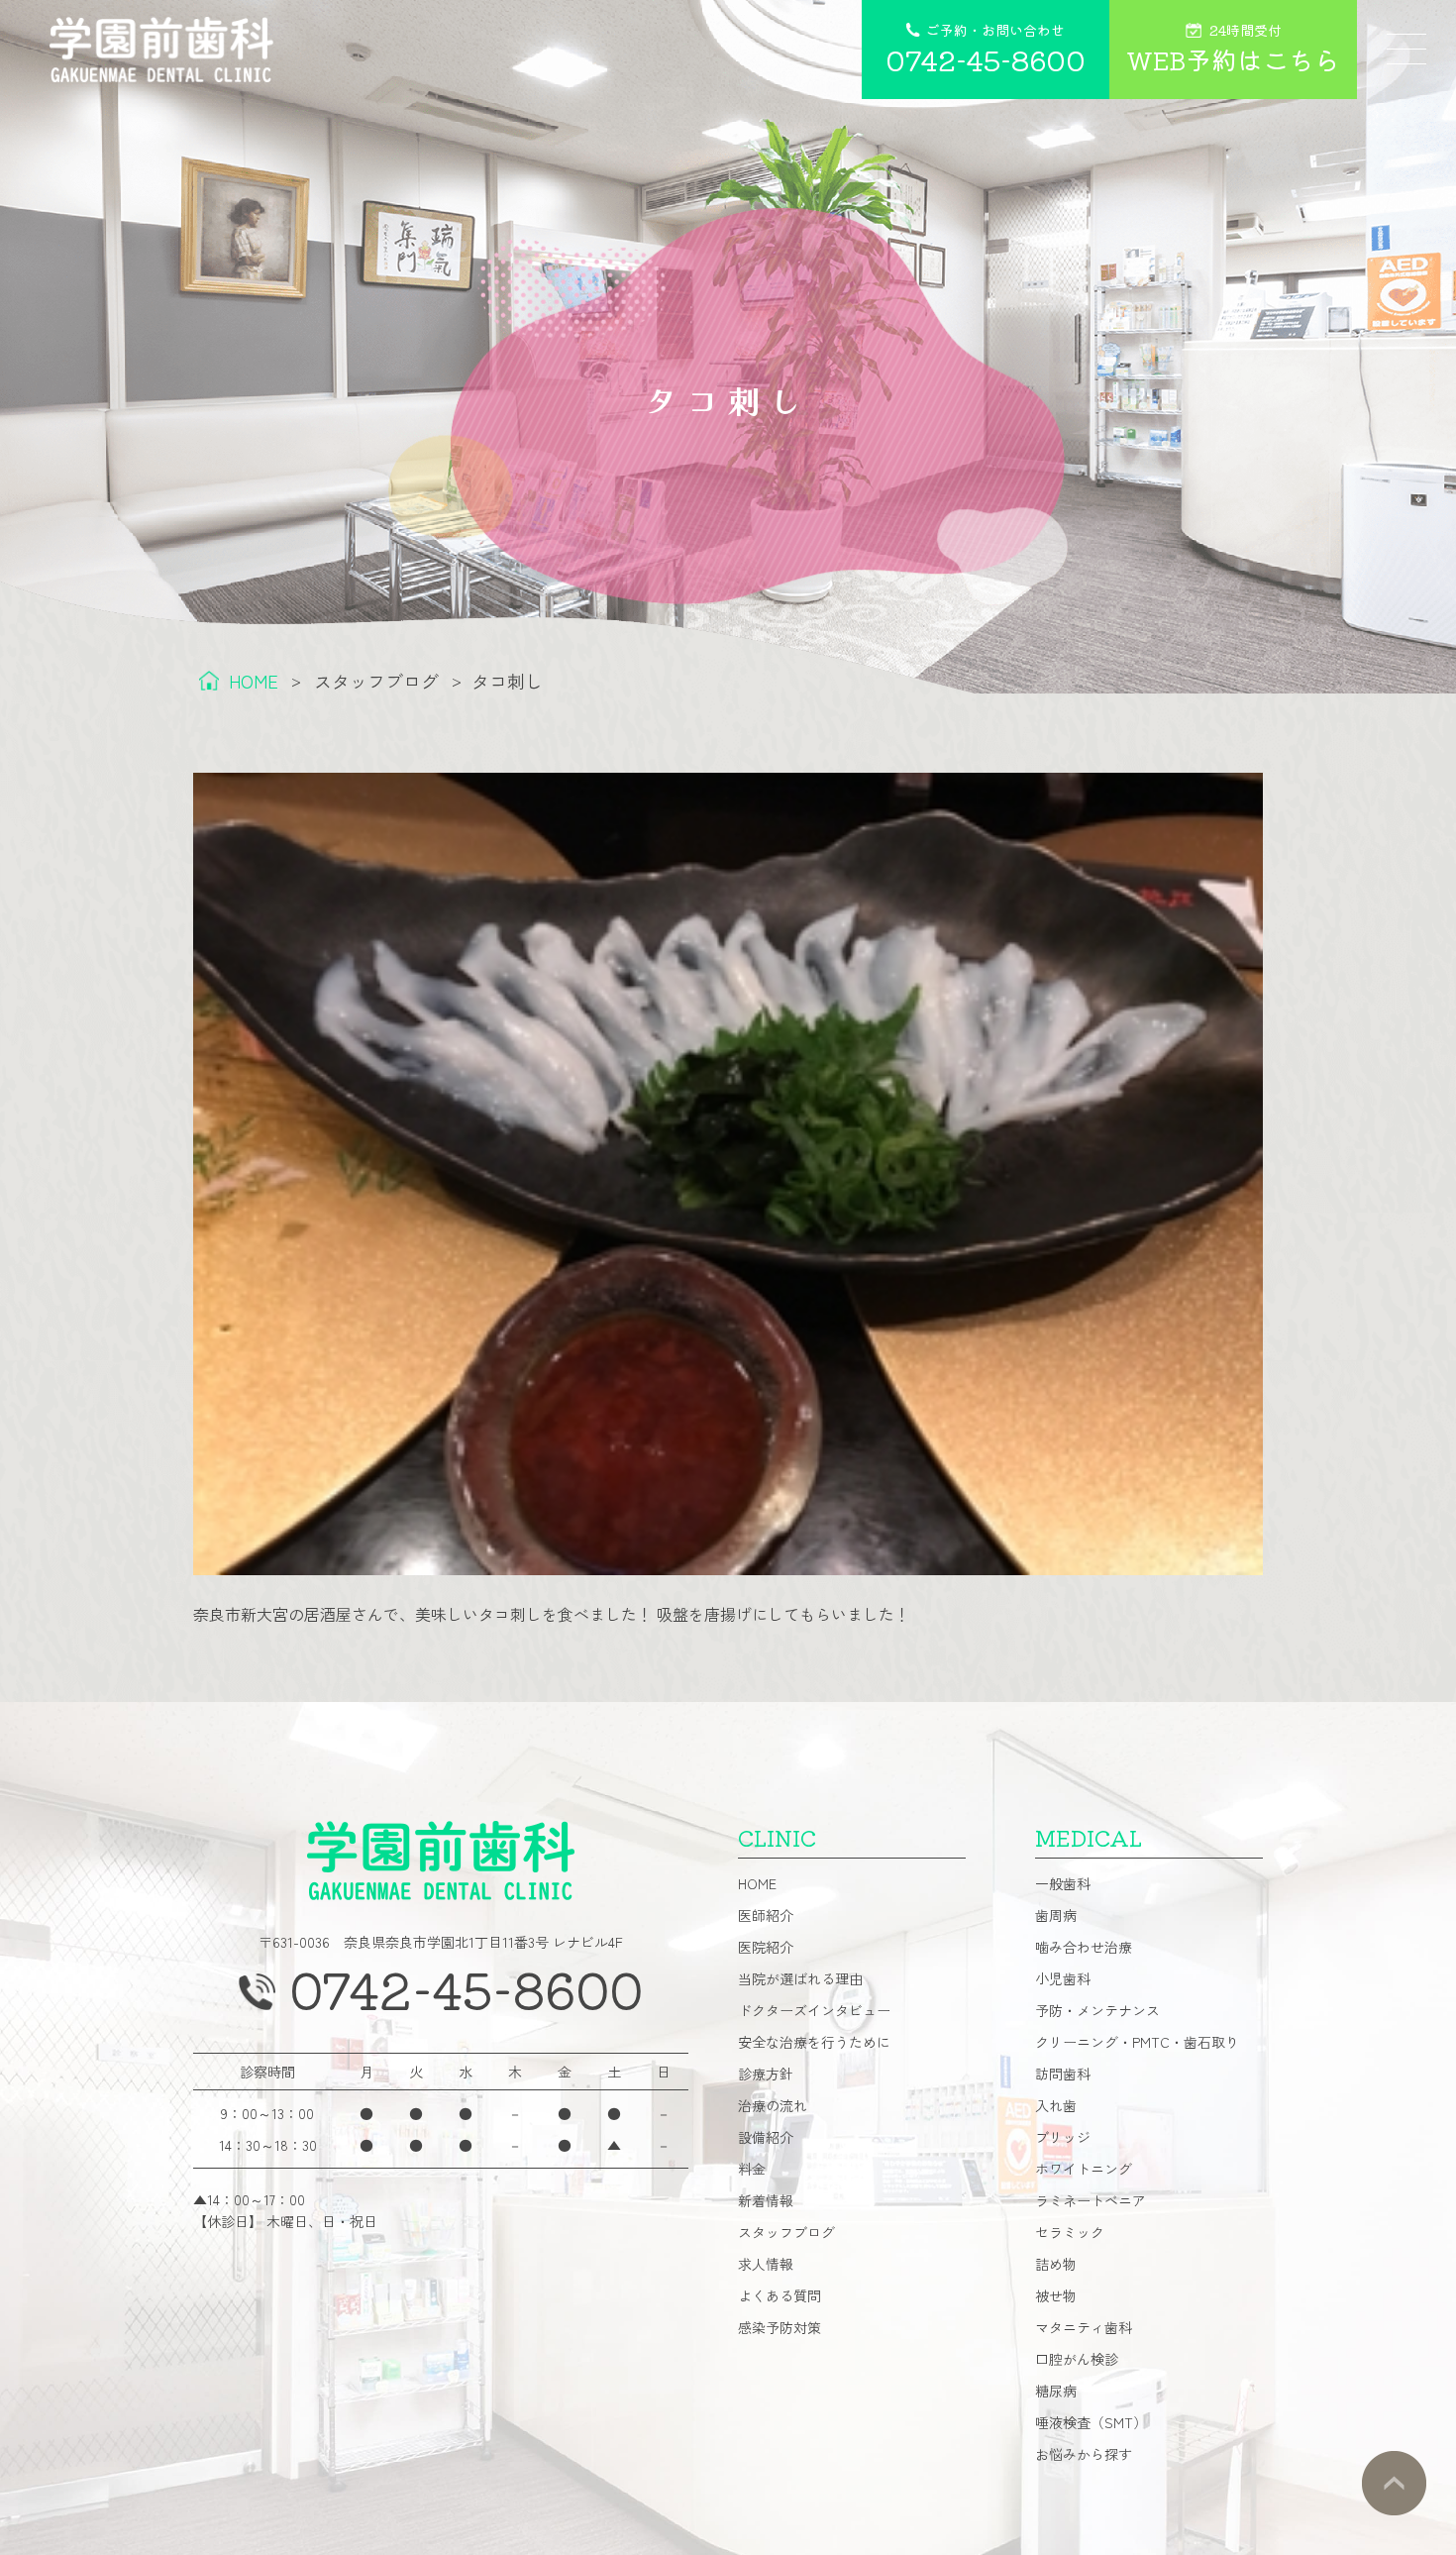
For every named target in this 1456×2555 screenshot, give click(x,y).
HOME (757, 1883)
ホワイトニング (1084, 2169)
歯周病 (1056, 1915)
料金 (752, 2169)
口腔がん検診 (1077, 2359)
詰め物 (1056, 2264)
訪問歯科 (1063, 2074)
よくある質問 (780, 2295)
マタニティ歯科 (1084, 2327)
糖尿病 (1056, 2391)
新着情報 (766, 2200)
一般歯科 (1063, 1883)
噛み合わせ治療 (1084, 1947)
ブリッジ (1063, 2137)
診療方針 (766, 2074)
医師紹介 (766, 1915)
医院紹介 (766, 1947)
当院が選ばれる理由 (800, 1978)
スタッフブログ (786, 2232)
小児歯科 (1063, 1978)
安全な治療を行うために (814, 2042)
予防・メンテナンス (1097, 2010)
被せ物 (1056, 2295)
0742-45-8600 (466, 1988)
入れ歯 (1056, 2105)
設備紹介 (766, 2137)
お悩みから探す (1084, 2454)
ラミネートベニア (1091, 2200)
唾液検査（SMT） (1091, 2422)
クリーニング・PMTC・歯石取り (1137, 2042)
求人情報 (766, 2264)
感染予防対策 (780, 2327)
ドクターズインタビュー (814, 2010)
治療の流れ (773, 2105)
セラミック (1070, 2232)
